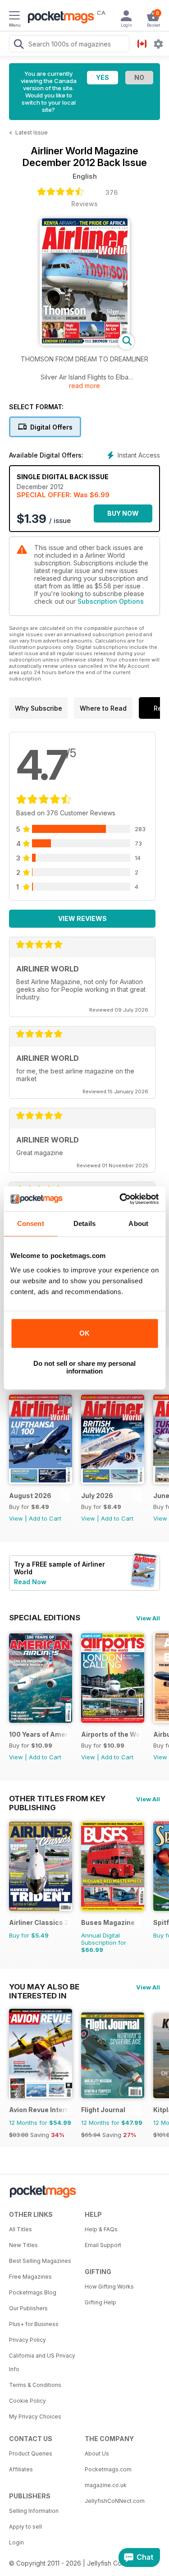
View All (148, 1618)
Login (16, 2542)
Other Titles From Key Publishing (57, 1799)
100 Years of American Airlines (39, 1734)
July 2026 (97, 1496)
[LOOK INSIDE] (85, 343)
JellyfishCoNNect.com (115, 2501)
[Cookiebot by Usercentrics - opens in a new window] (120, 1199)
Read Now (30, 1582)
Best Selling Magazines (40, 2261)
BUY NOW (123, 513)
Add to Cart (45, 1518)
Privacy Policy (27, 2340)
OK (84, 1333)
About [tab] (138, 1223)
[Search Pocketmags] (18, 45)
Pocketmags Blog (33, 2292)
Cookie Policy (27, 2401)
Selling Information (34, 2511)
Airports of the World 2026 (111, 1734)
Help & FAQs (101, 2229)
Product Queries (31, 2453)
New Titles (23, 2245)
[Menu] (14, 17)
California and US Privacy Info (42, 2362)
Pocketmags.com (108, 2469)
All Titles (21, 2229)
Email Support (103, 2245)
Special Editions (45, 1618)
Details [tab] (84, 1223)
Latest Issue (32, 132)
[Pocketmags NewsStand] (59, 18)
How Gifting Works (109, 2287)
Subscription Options (111, 601)
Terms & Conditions (35, 2385)
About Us (97, 2453)
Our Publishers (28, 2308)
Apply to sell (25, 2527)
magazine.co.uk (106, 2485)
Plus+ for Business (34, 2324)
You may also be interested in (44, 1987)
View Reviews (82, 918)
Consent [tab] (31, 1223)
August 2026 (30, 1496)
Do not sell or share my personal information (84, 1367)
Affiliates (21, 2469)
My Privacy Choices (35, 2416)
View (16, 1518)
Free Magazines (30, 2277)
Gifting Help (100, 2302)
